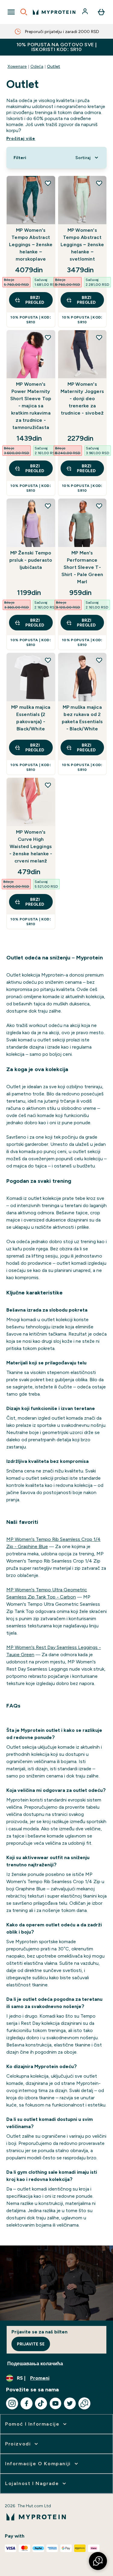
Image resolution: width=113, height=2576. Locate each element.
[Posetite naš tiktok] (41, 2403)
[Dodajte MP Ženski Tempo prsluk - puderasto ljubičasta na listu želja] (48, 506)
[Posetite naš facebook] (27, 2403)
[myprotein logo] (54, 12)
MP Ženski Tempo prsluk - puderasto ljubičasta (31, 560)
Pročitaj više (21, 138)
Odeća (37, 66)
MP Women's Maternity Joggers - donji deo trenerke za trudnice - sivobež (82, 399)
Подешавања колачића (35, 2364)
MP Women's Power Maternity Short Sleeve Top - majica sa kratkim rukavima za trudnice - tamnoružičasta (31, 406)
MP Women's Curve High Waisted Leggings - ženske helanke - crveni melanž (31, 846)
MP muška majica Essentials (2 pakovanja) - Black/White (31, 718)
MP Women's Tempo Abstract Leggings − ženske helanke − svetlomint (82, 245)
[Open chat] (84, 2403)
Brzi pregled (35, 300)
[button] (98, 2561)
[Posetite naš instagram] (12, 2403)
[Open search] (24, 12)
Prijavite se (31, 2344)
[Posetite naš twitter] (70, 2403)
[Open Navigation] (11, 12)
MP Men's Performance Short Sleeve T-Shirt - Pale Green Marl (82, 567)
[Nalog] (86, 12)
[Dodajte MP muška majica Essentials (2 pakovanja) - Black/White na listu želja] (48, 660)
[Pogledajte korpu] (101, 12)
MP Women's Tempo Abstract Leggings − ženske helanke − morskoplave (31, 245)
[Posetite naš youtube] (55, 2403)
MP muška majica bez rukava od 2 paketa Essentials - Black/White (82, 718)
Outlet (54, 66)
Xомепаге (17, 66)
